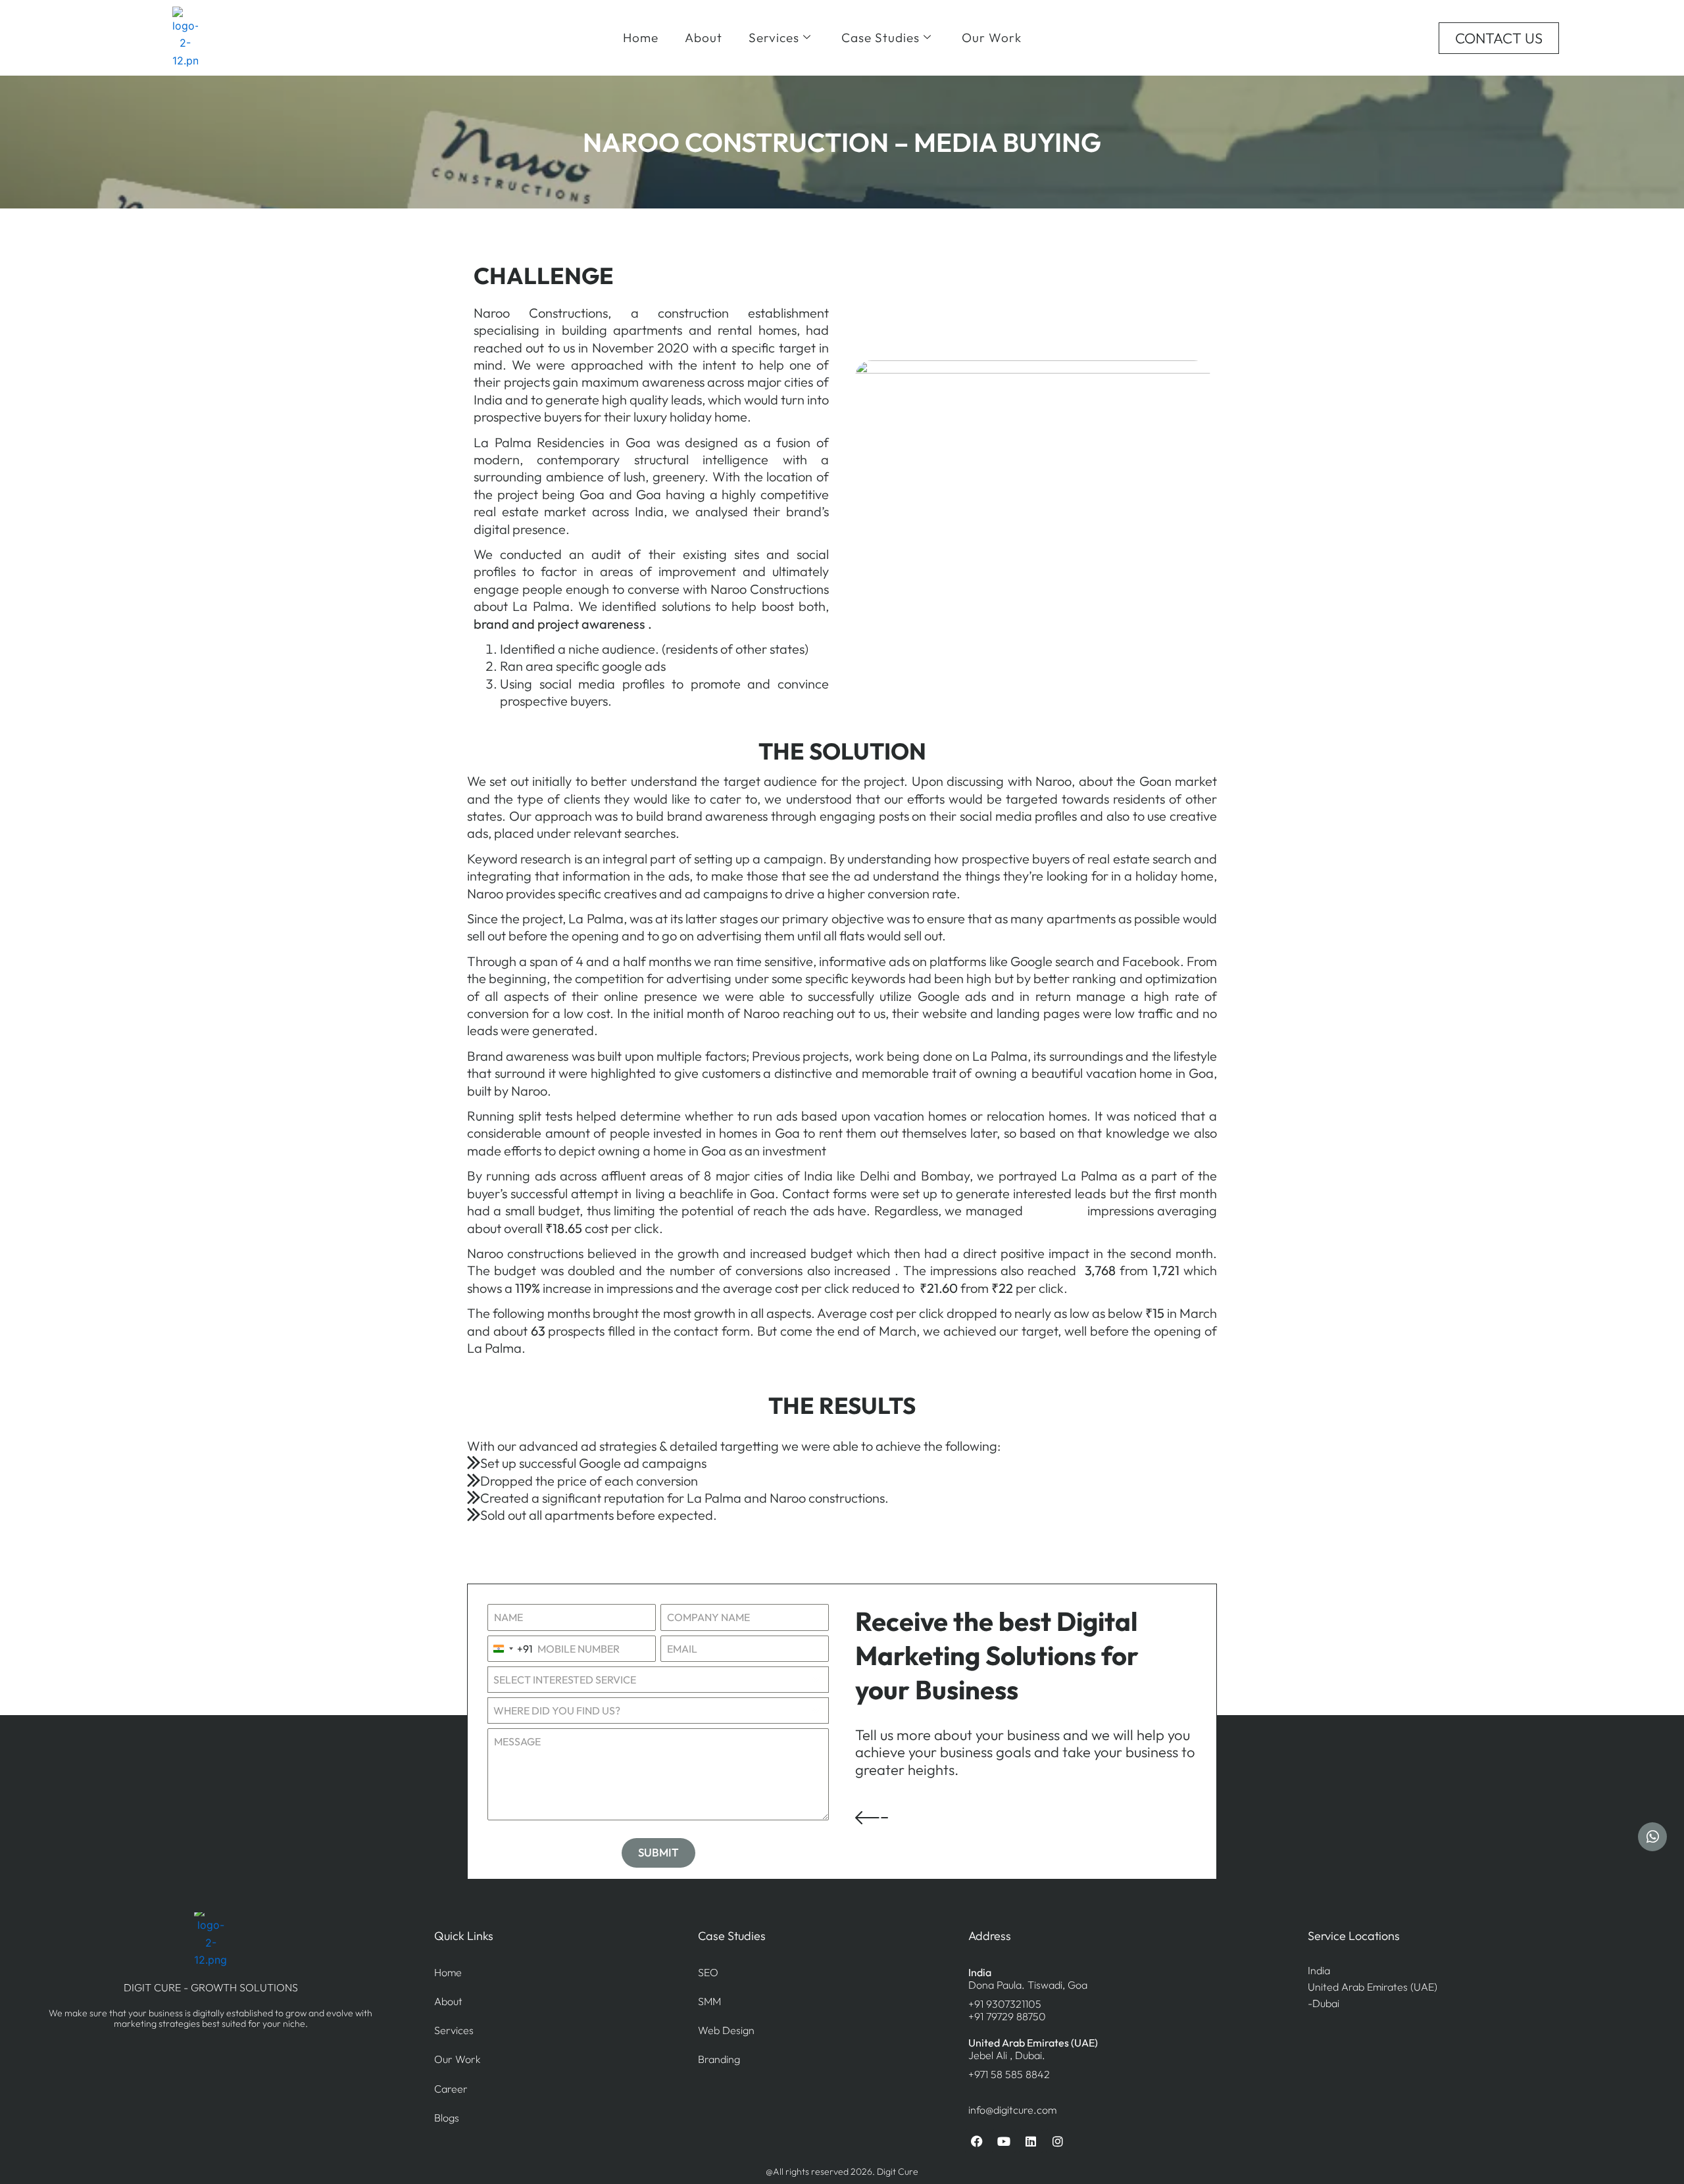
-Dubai (1324, 2003)
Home (641, 37)
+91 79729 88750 (1007, 2016)
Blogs (447, 2118)
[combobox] (510, 1649)
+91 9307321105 (1005, 2004)
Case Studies (880, 37)
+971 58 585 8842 (1009, 2074)
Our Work (992, 37)
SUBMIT (658, 1852)
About (704, 37)
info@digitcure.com (1012, 2110)
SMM (709, 2001)
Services (774, 37)
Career (451, 2089)
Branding (719, 2059)
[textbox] (646, 1711)
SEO (708, 1972)
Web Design (726, 2030)
